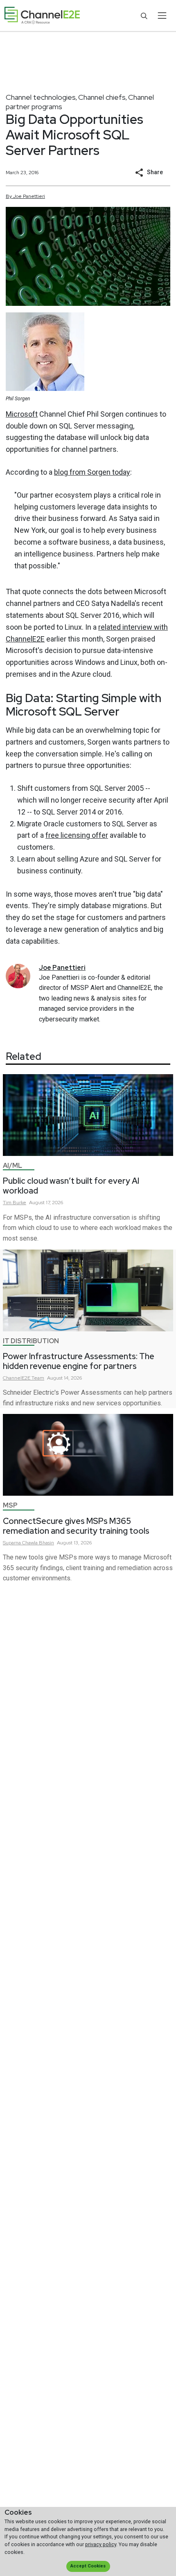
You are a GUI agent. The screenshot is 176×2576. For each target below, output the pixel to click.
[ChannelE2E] (42, 16)
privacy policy (101, 2544)
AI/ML (12, 1166)
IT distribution (31, 1341)
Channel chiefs (102, 97)
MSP (10, 1505)
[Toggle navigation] (162, 16)
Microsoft (22, 414)
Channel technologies (41, 97)
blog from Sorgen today (92, 472)
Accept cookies (88, 2566)
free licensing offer (77, 835)
